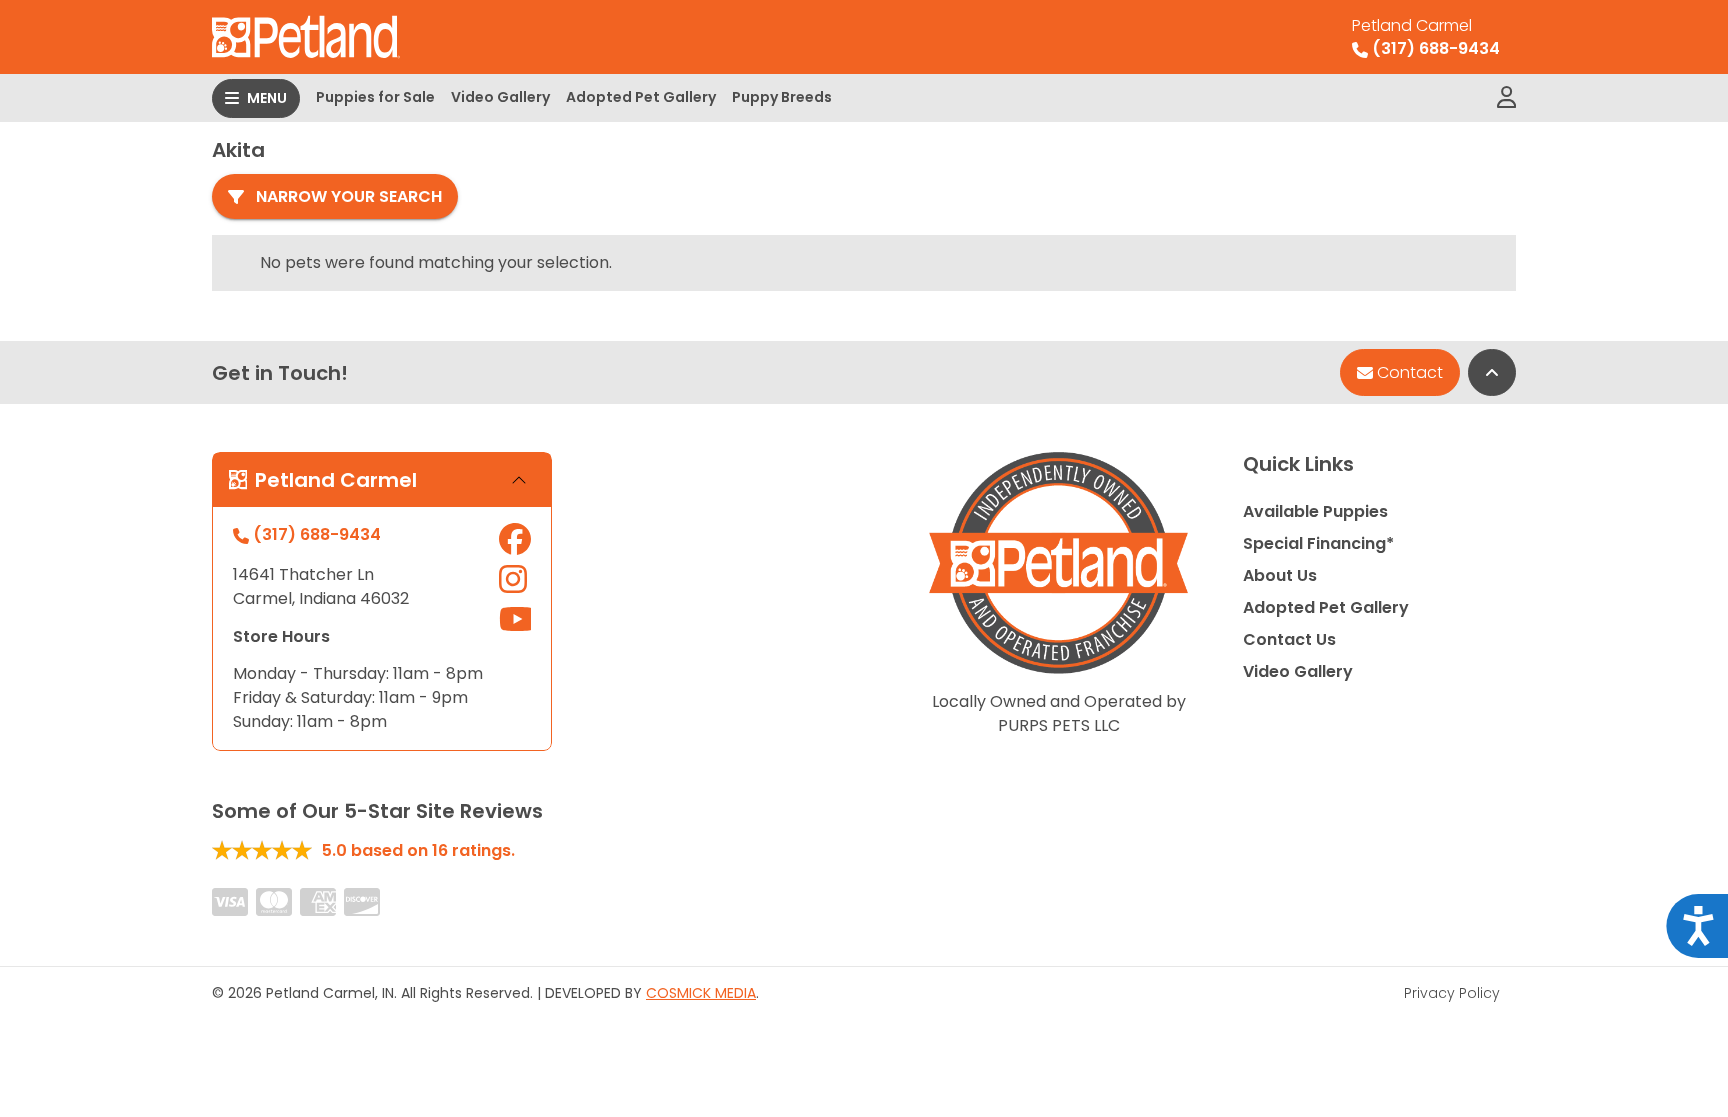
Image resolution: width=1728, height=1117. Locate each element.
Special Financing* (1318, 543)
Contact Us (1289, 639)
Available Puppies (1315, 511)
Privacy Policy (1452, 993)
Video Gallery (500, 97)
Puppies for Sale (375, 97)
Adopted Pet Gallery (641, 97)
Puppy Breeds (782, 97)
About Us (1280, 575)
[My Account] (1506, 98)
